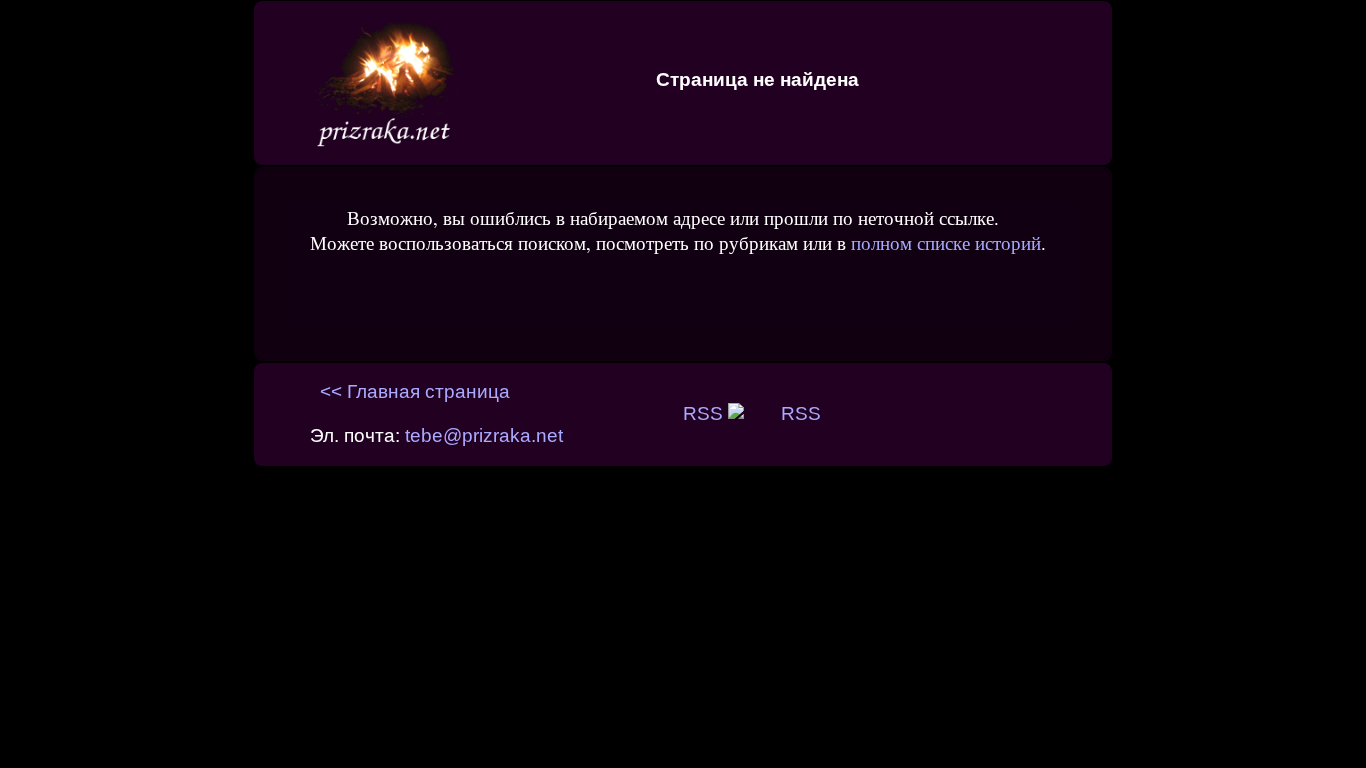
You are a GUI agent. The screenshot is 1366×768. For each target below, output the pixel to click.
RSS (705, 413)
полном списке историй (946, 242)
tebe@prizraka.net (484, 435)
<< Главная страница (415, 391)
